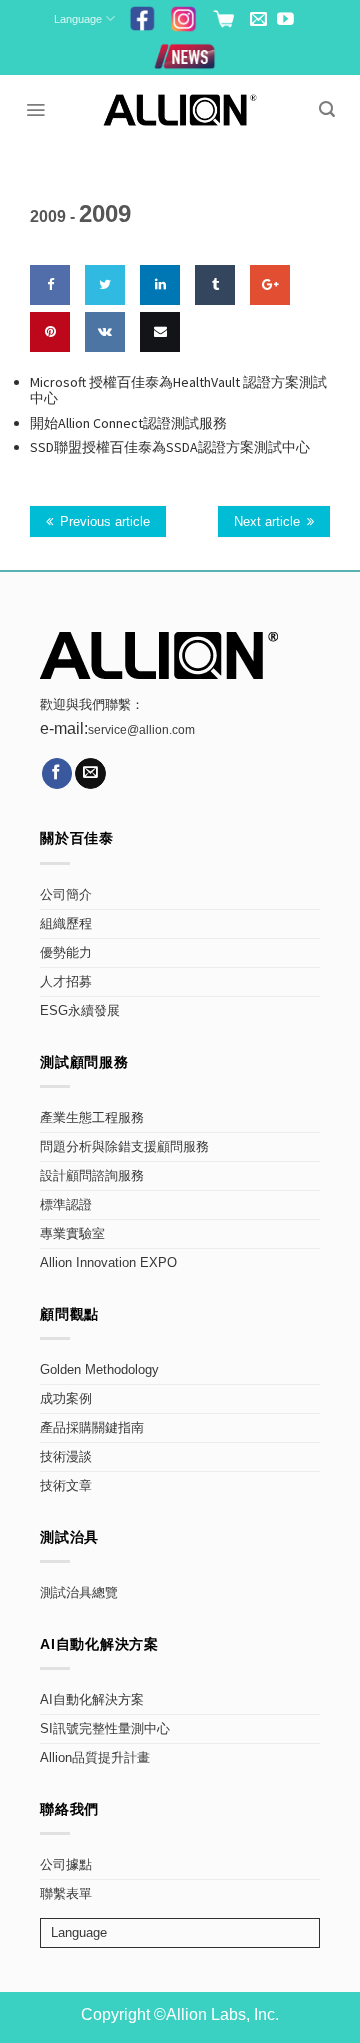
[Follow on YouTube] (285, 20)
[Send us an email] (258, 20)
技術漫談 (66, 1457)
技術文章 (66, 1486)
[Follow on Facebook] (57, 773)
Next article (267, 521)
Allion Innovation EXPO (108, 1263)
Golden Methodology (99, 1370)
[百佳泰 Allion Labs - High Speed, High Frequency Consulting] (180, 109)
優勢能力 (66, 953)
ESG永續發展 (80, 1011)
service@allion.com (141, 730)
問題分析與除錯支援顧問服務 (124, 1147)
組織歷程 (66, 924)
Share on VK (103, 390)
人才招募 (66, 982)
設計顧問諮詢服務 (92, 1176)
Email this (156, 390)
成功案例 (66, 1399)
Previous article (105, 521)
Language (78, 19)
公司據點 (66, 1865)
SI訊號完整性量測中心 (105, 1729)
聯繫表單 (66, 1894)
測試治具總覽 (79, 1593)
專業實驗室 (72, 1234)
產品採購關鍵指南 (92, 1428)
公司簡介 (66, 895)
